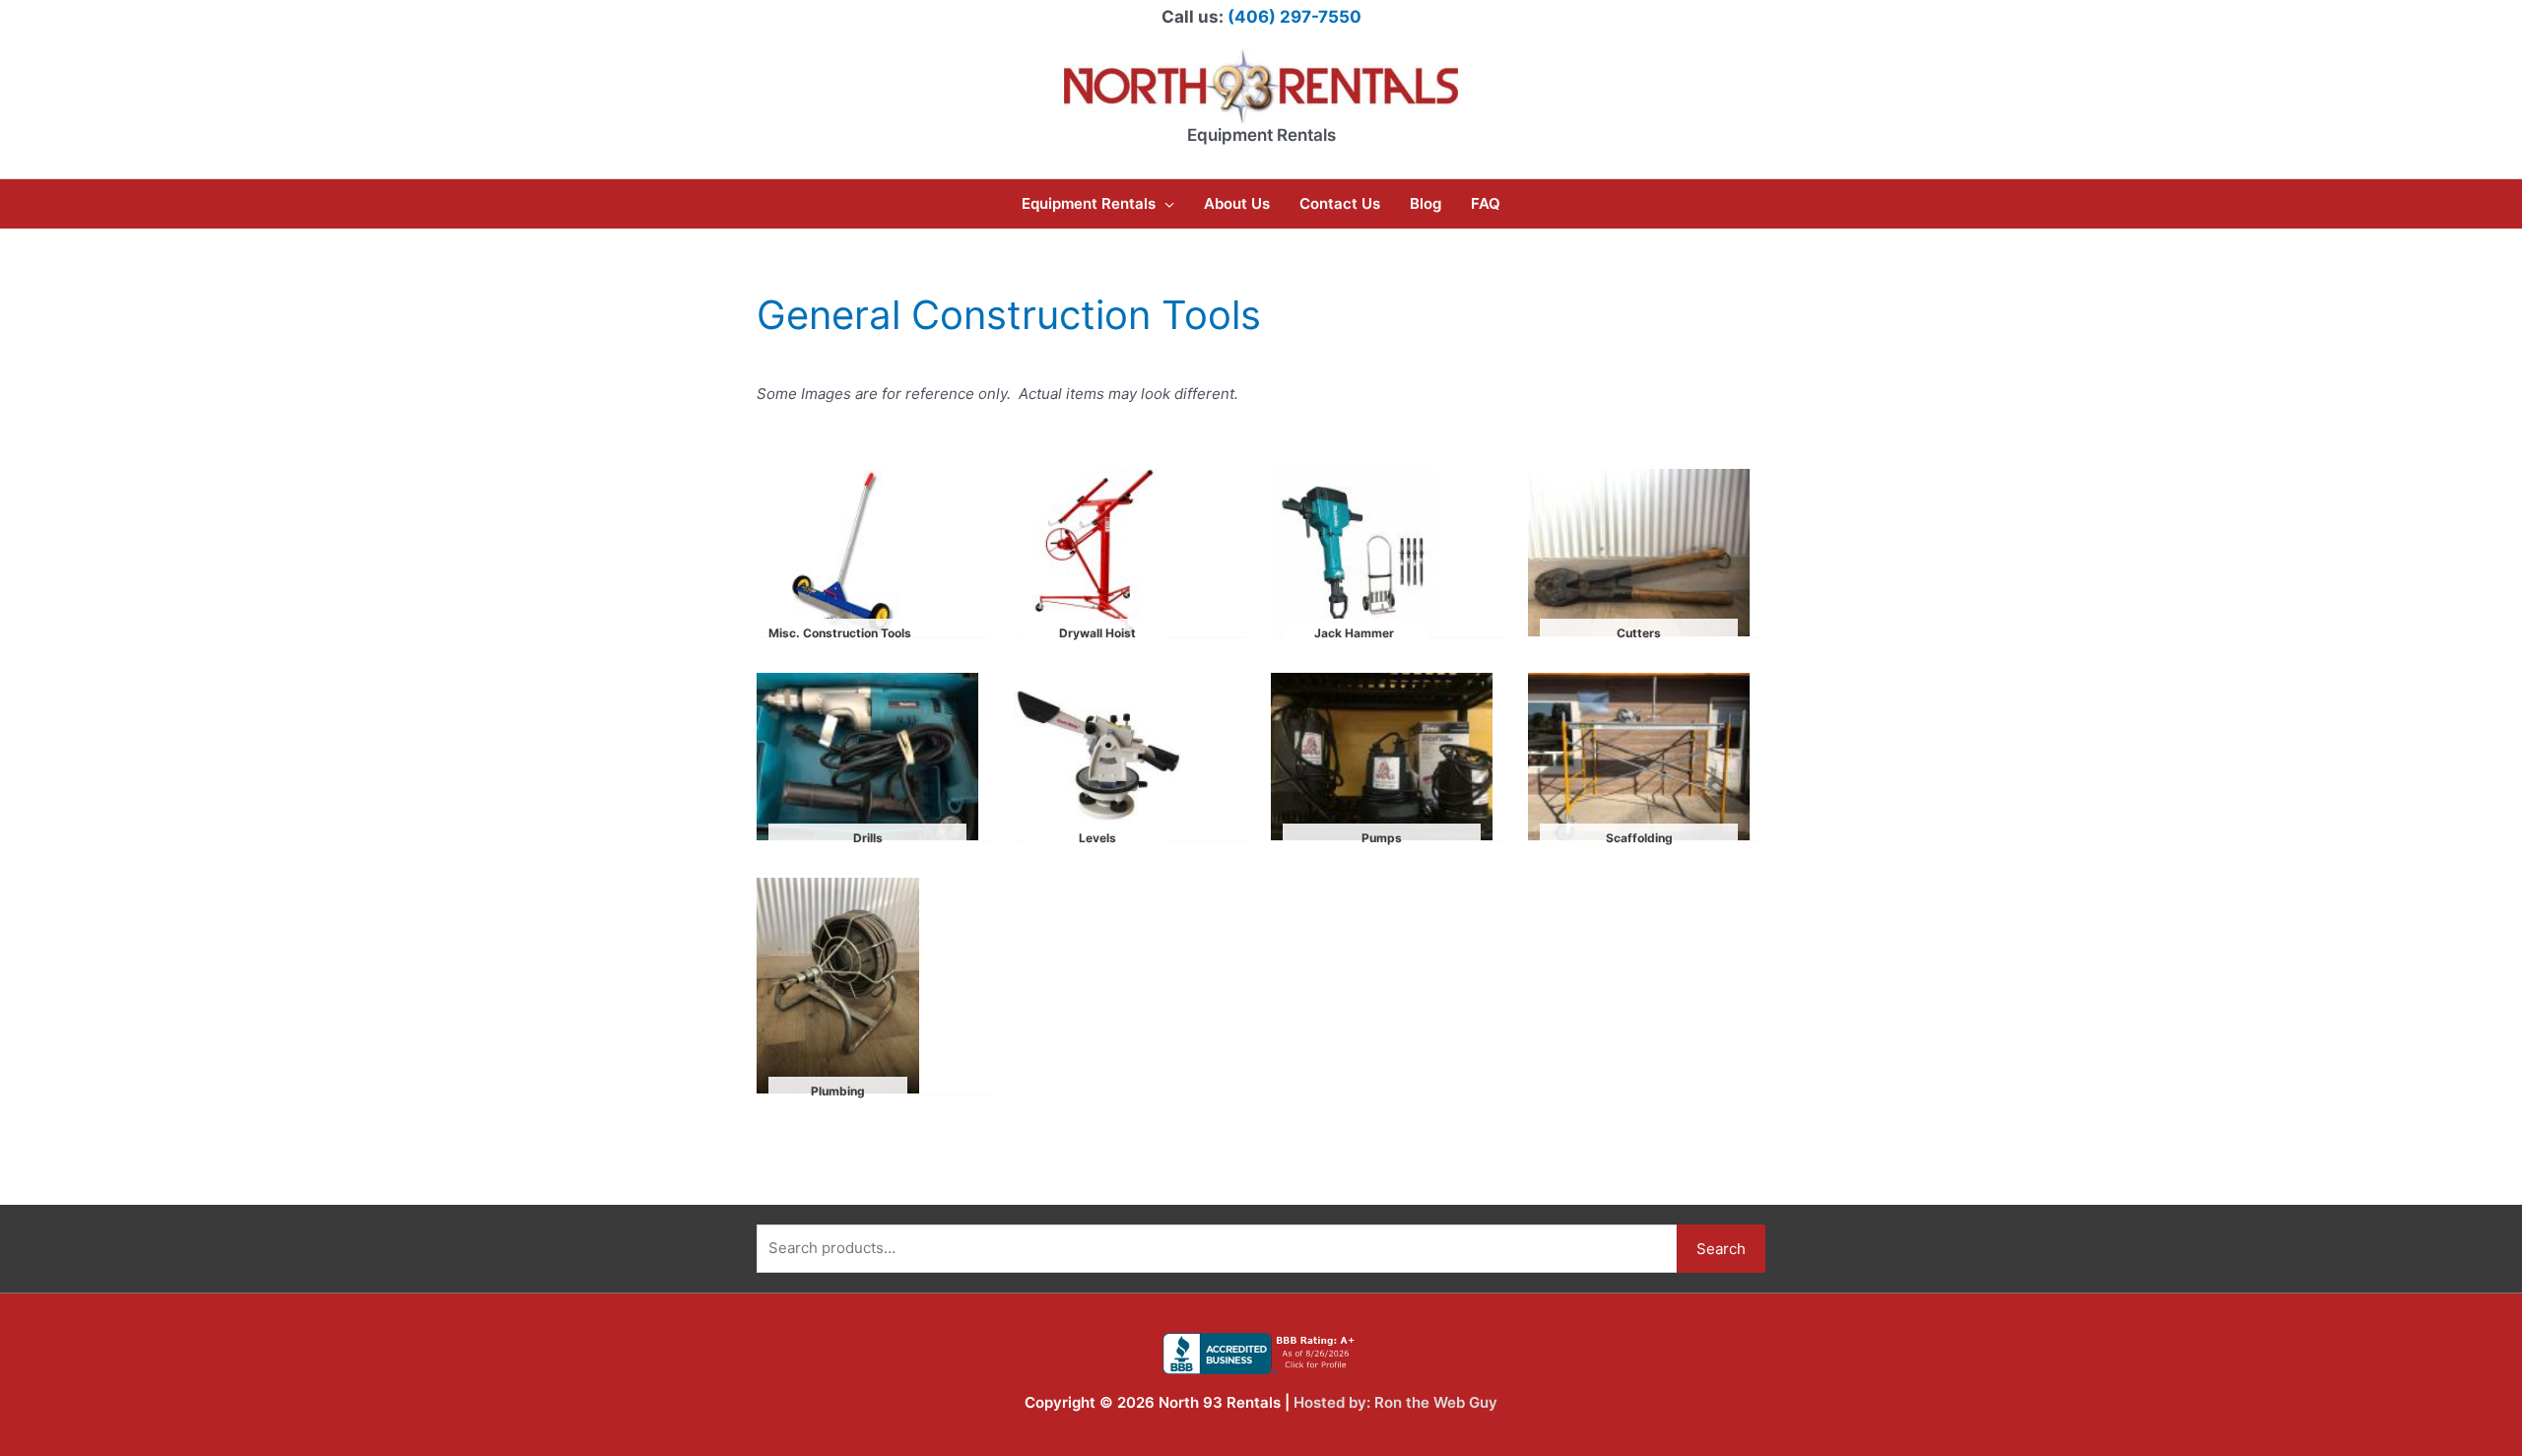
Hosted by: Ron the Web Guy (1395, 1402)
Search (1721, 1249)
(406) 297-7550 (1294, 17)
